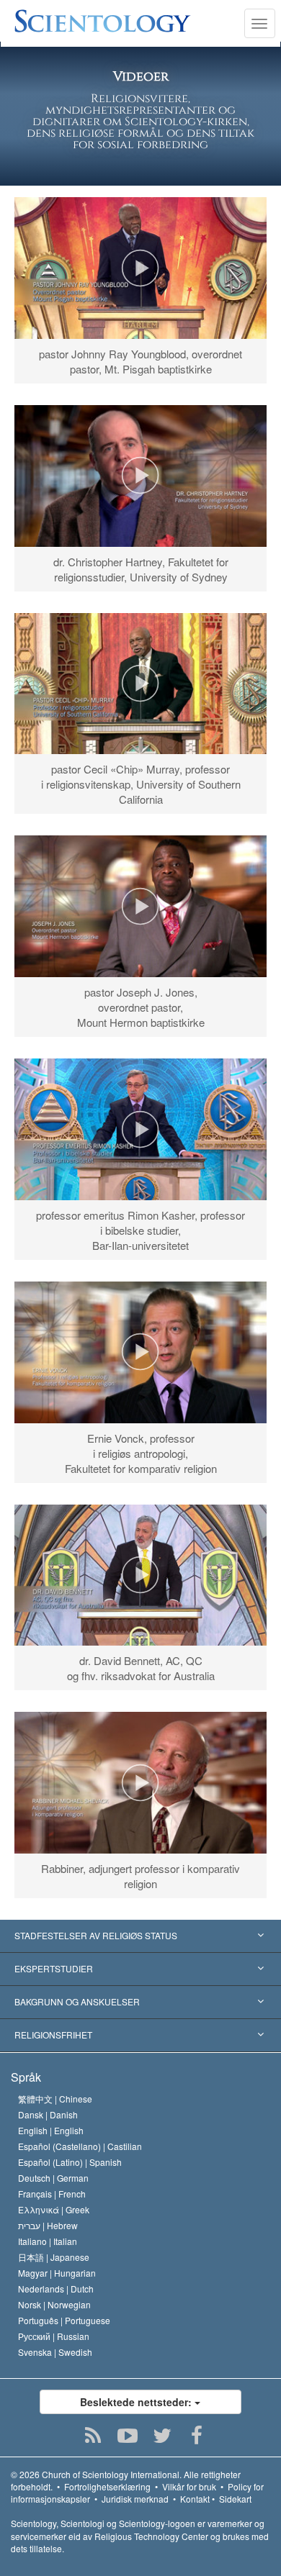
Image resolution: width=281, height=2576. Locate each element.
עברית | (48, 2225)
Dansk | (48, 2114)
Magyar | (57, 2273)
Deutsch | (53, 2178)
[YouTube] (128, 2436)
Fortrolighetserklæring (107, 2486)
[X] (162, 2436)
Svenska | (55, 2352)
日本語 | (54, 2257)
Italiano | (48, 2241)
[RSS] (93, 2436)
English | (51, 2130)
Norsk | (54, 2304)
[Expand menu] (140, 1936)
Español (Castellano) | (80, 2146)
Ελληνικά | (54, 2209)
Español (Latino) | (70, 2162)
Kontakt (195, 2499)
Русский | (54, 2336)
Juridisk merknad (135, 2499)
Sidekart (235, 2499)
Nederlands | (56, 2289)
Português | (64, 2320)
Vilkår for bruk (189, 2486)
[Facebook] (197, 2436)
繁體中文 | (55, 2099)
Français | (52, 2194)
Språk (26, 2077)
